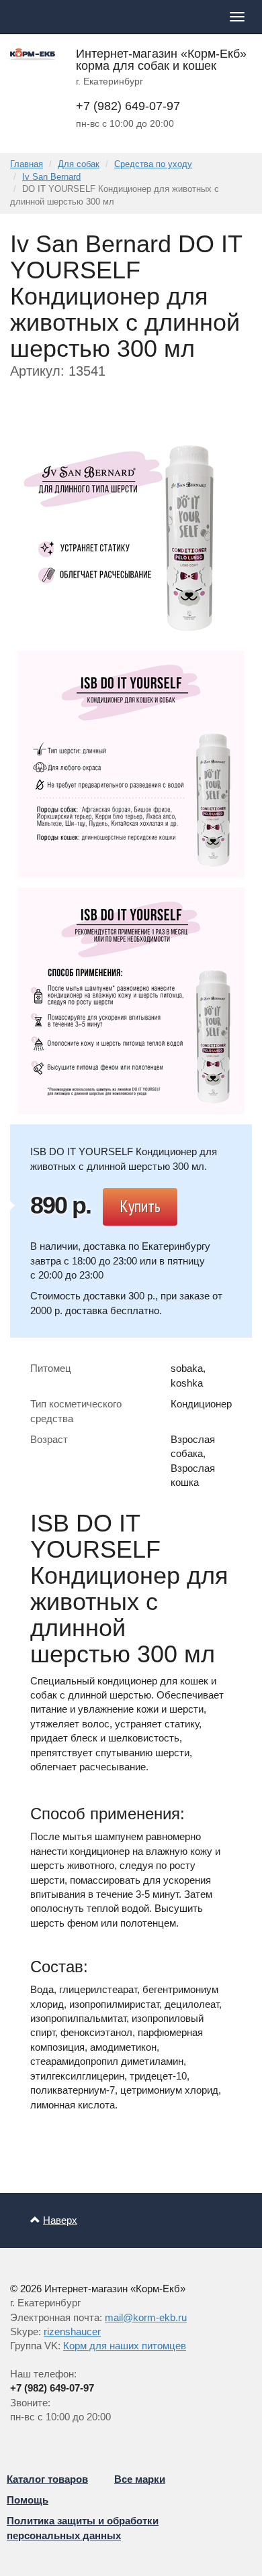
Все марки (140, 2479)
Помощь (28, 2500)
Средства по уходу (153, 164)
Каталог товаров (47, 2479)
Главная (27, 164)
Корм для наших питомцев (125, 2346)
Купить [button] (140, 1206)
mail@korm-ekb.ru (146, 2317)
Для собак (79, 164)
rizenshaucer (72, 2331)
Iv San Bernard (51, 177)
